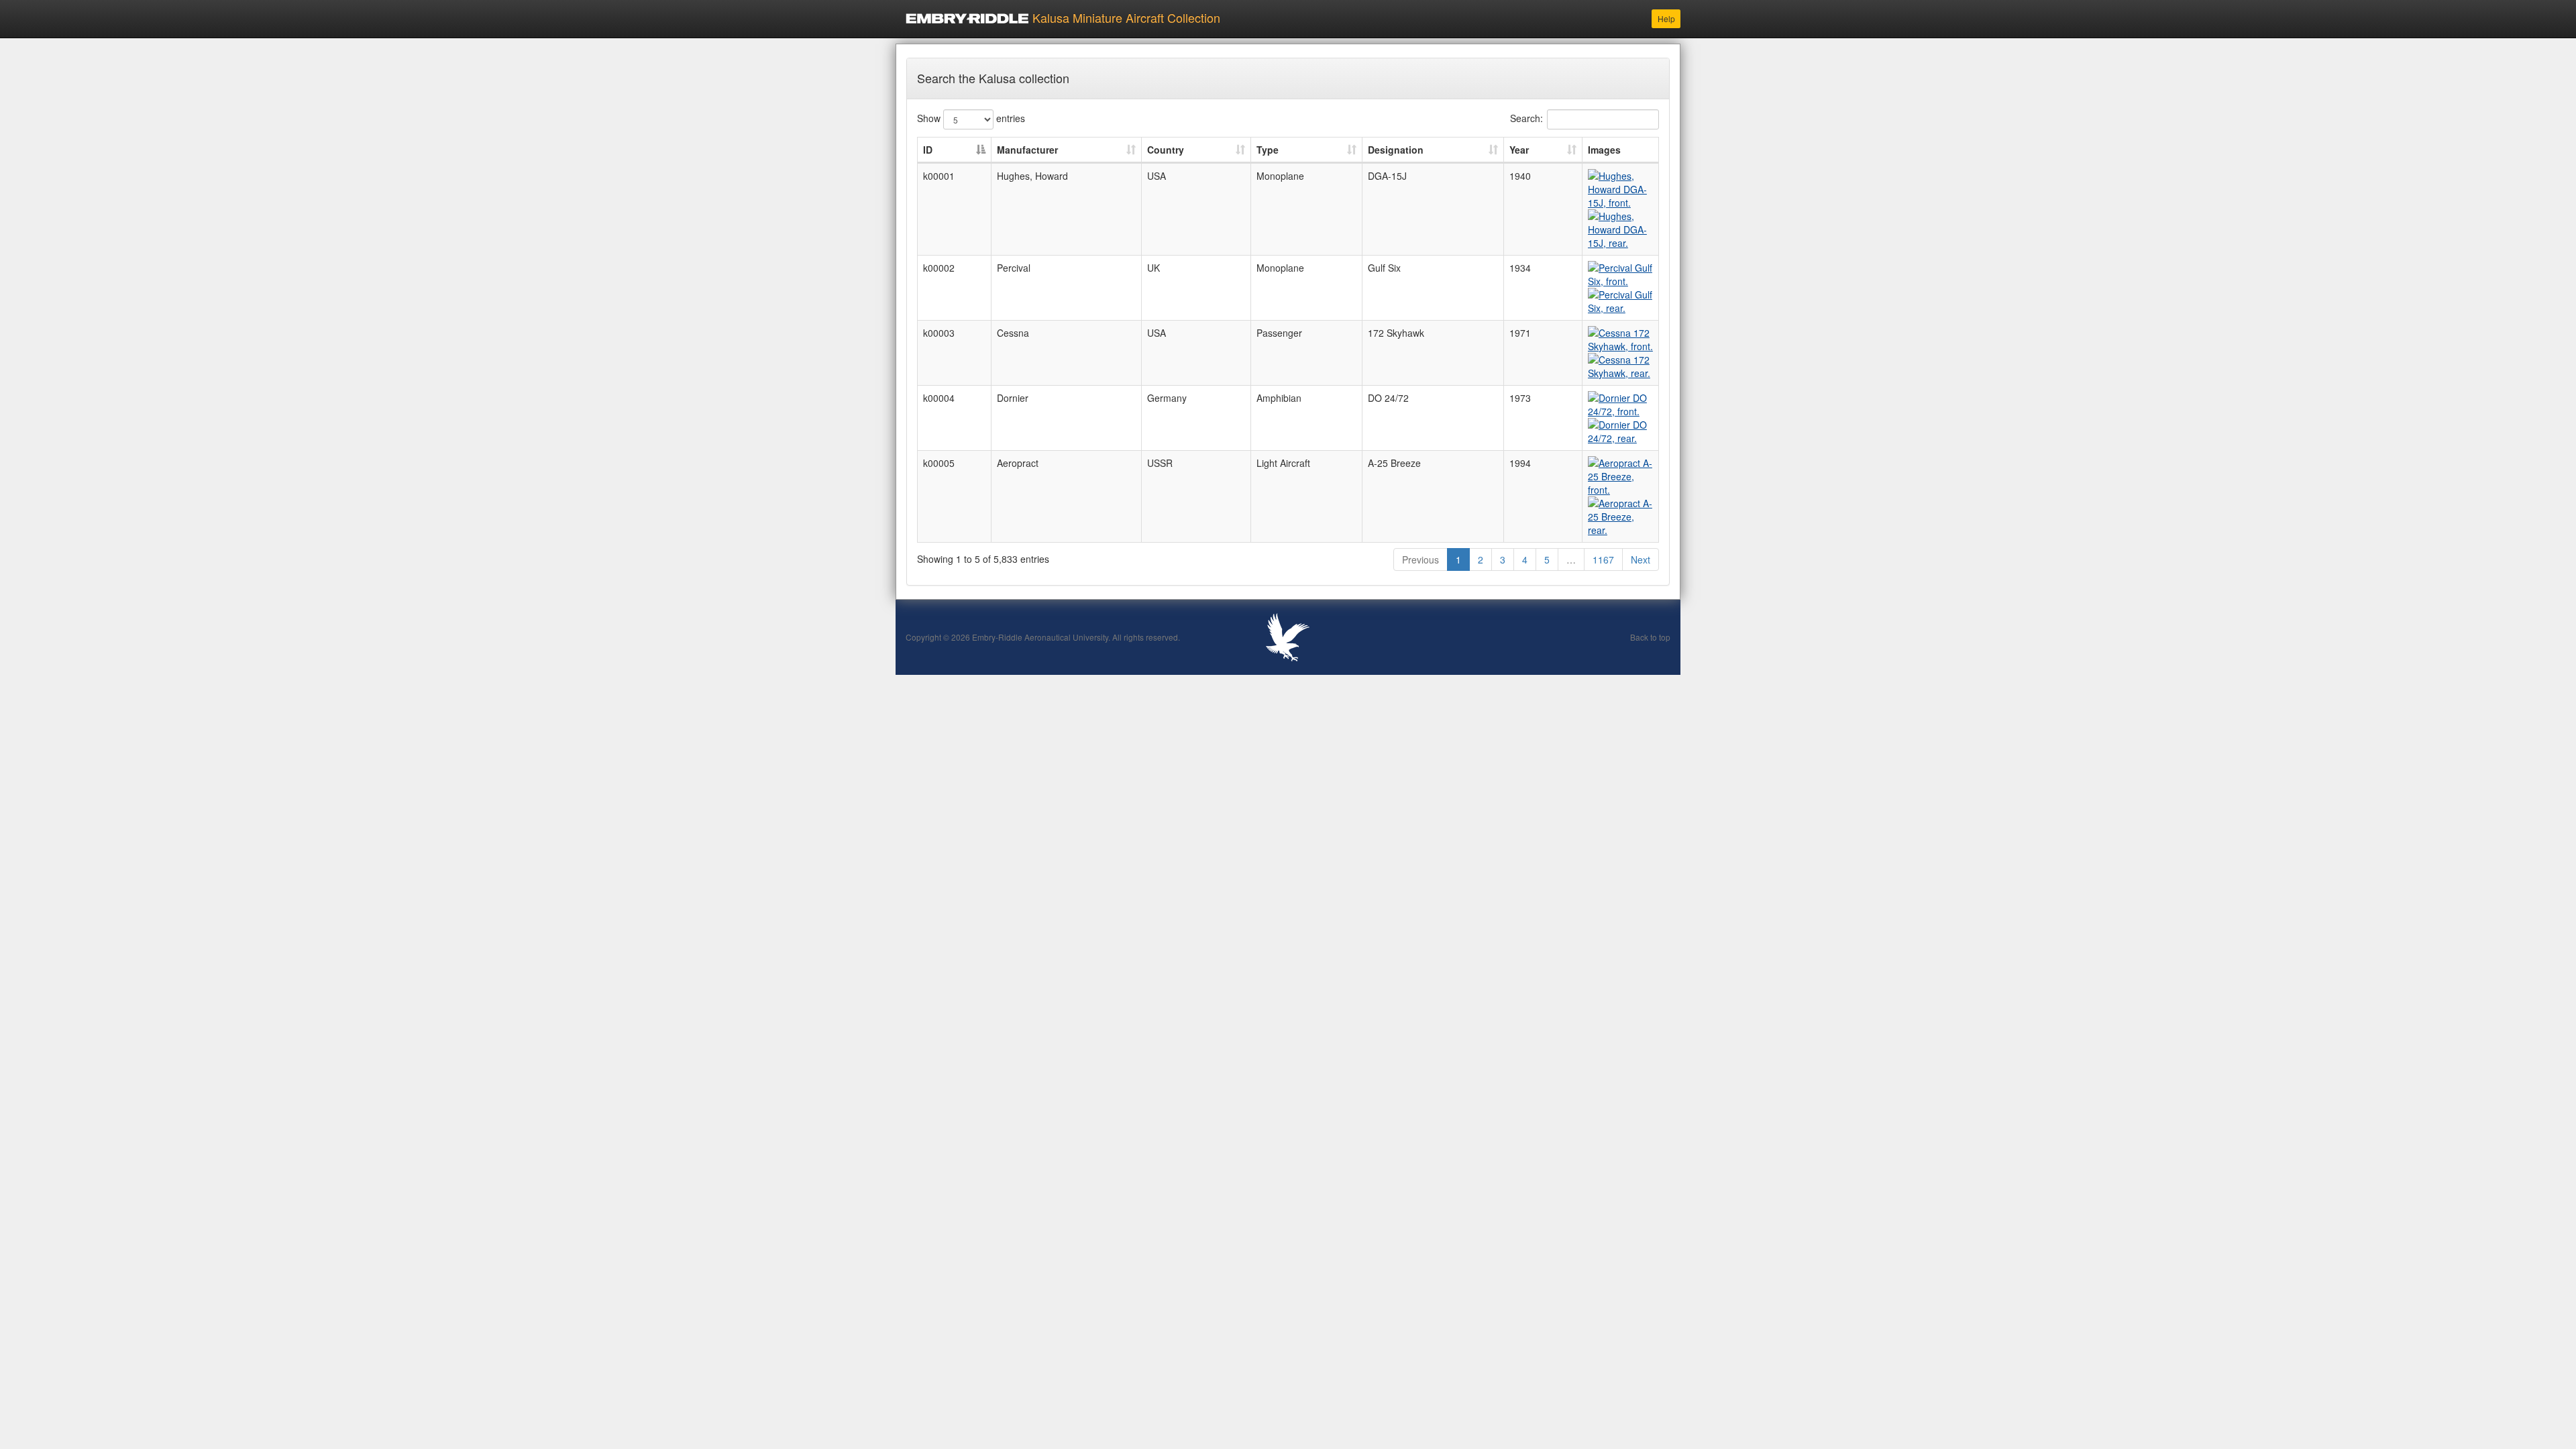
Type (1268, 150)
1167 (1603, 559)
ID (928, 150)
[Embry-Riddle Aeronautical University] (1288, 635)
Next (1641, 559)
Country (1166, 150)
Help (1666, 18)
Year (1519, 150)
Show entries (971, 117)
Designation (1396, 150)
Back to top (1650, 637)
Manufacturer (1027, 150)
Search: (1526, 117)
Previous (1420, 559)
